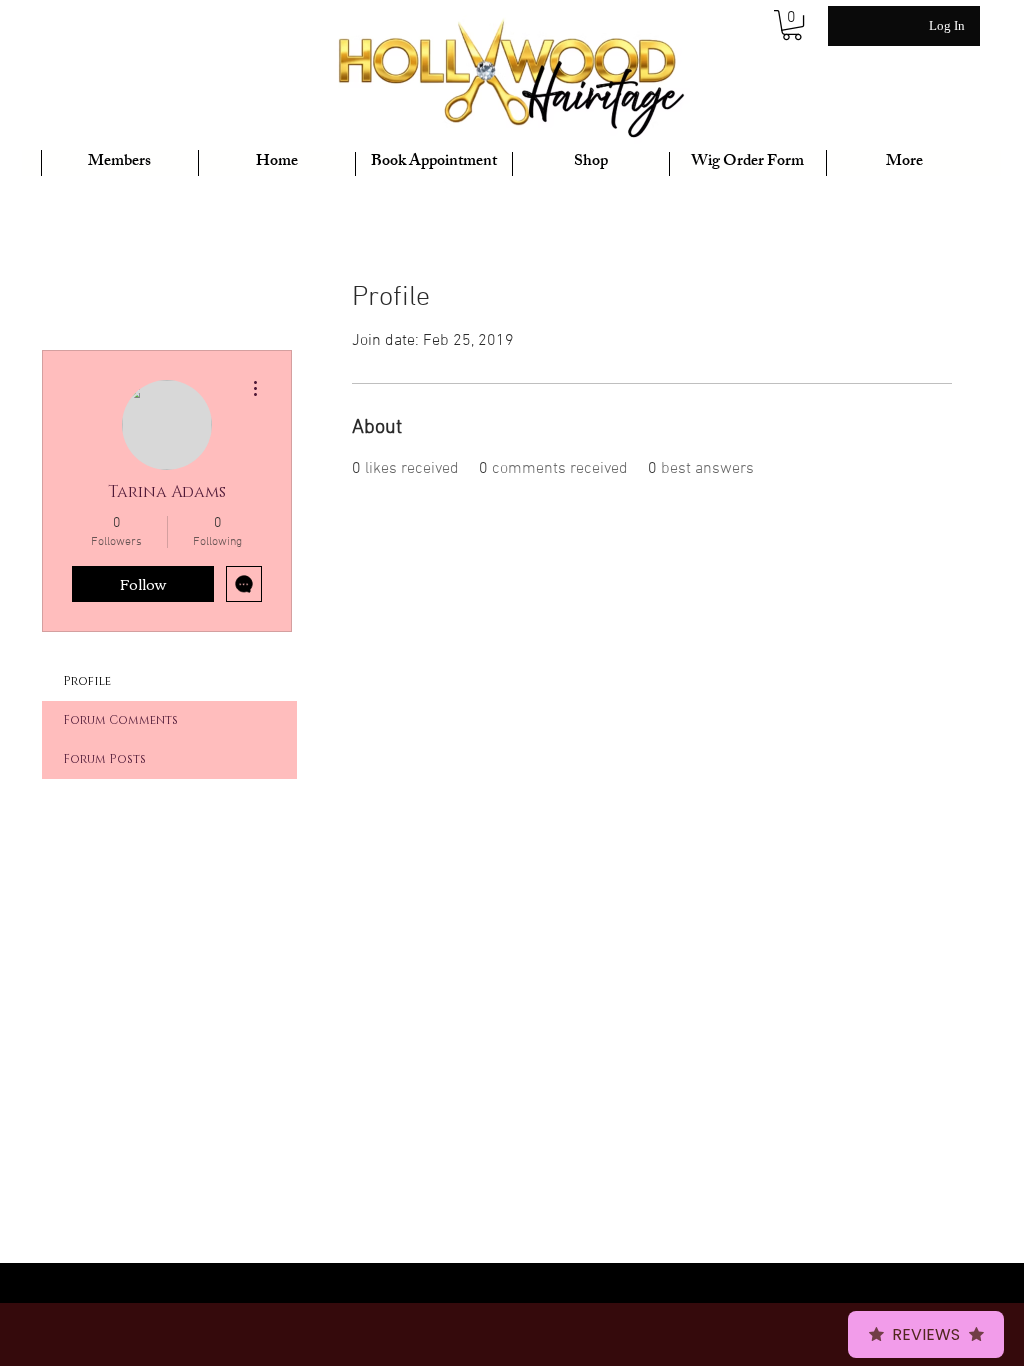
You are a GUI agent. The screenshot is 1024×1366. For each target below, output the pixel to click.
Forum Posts (104, 759)
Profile (87, 681)
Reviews (926, 1334)
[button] (792, 25)
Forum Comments (120, 720)
